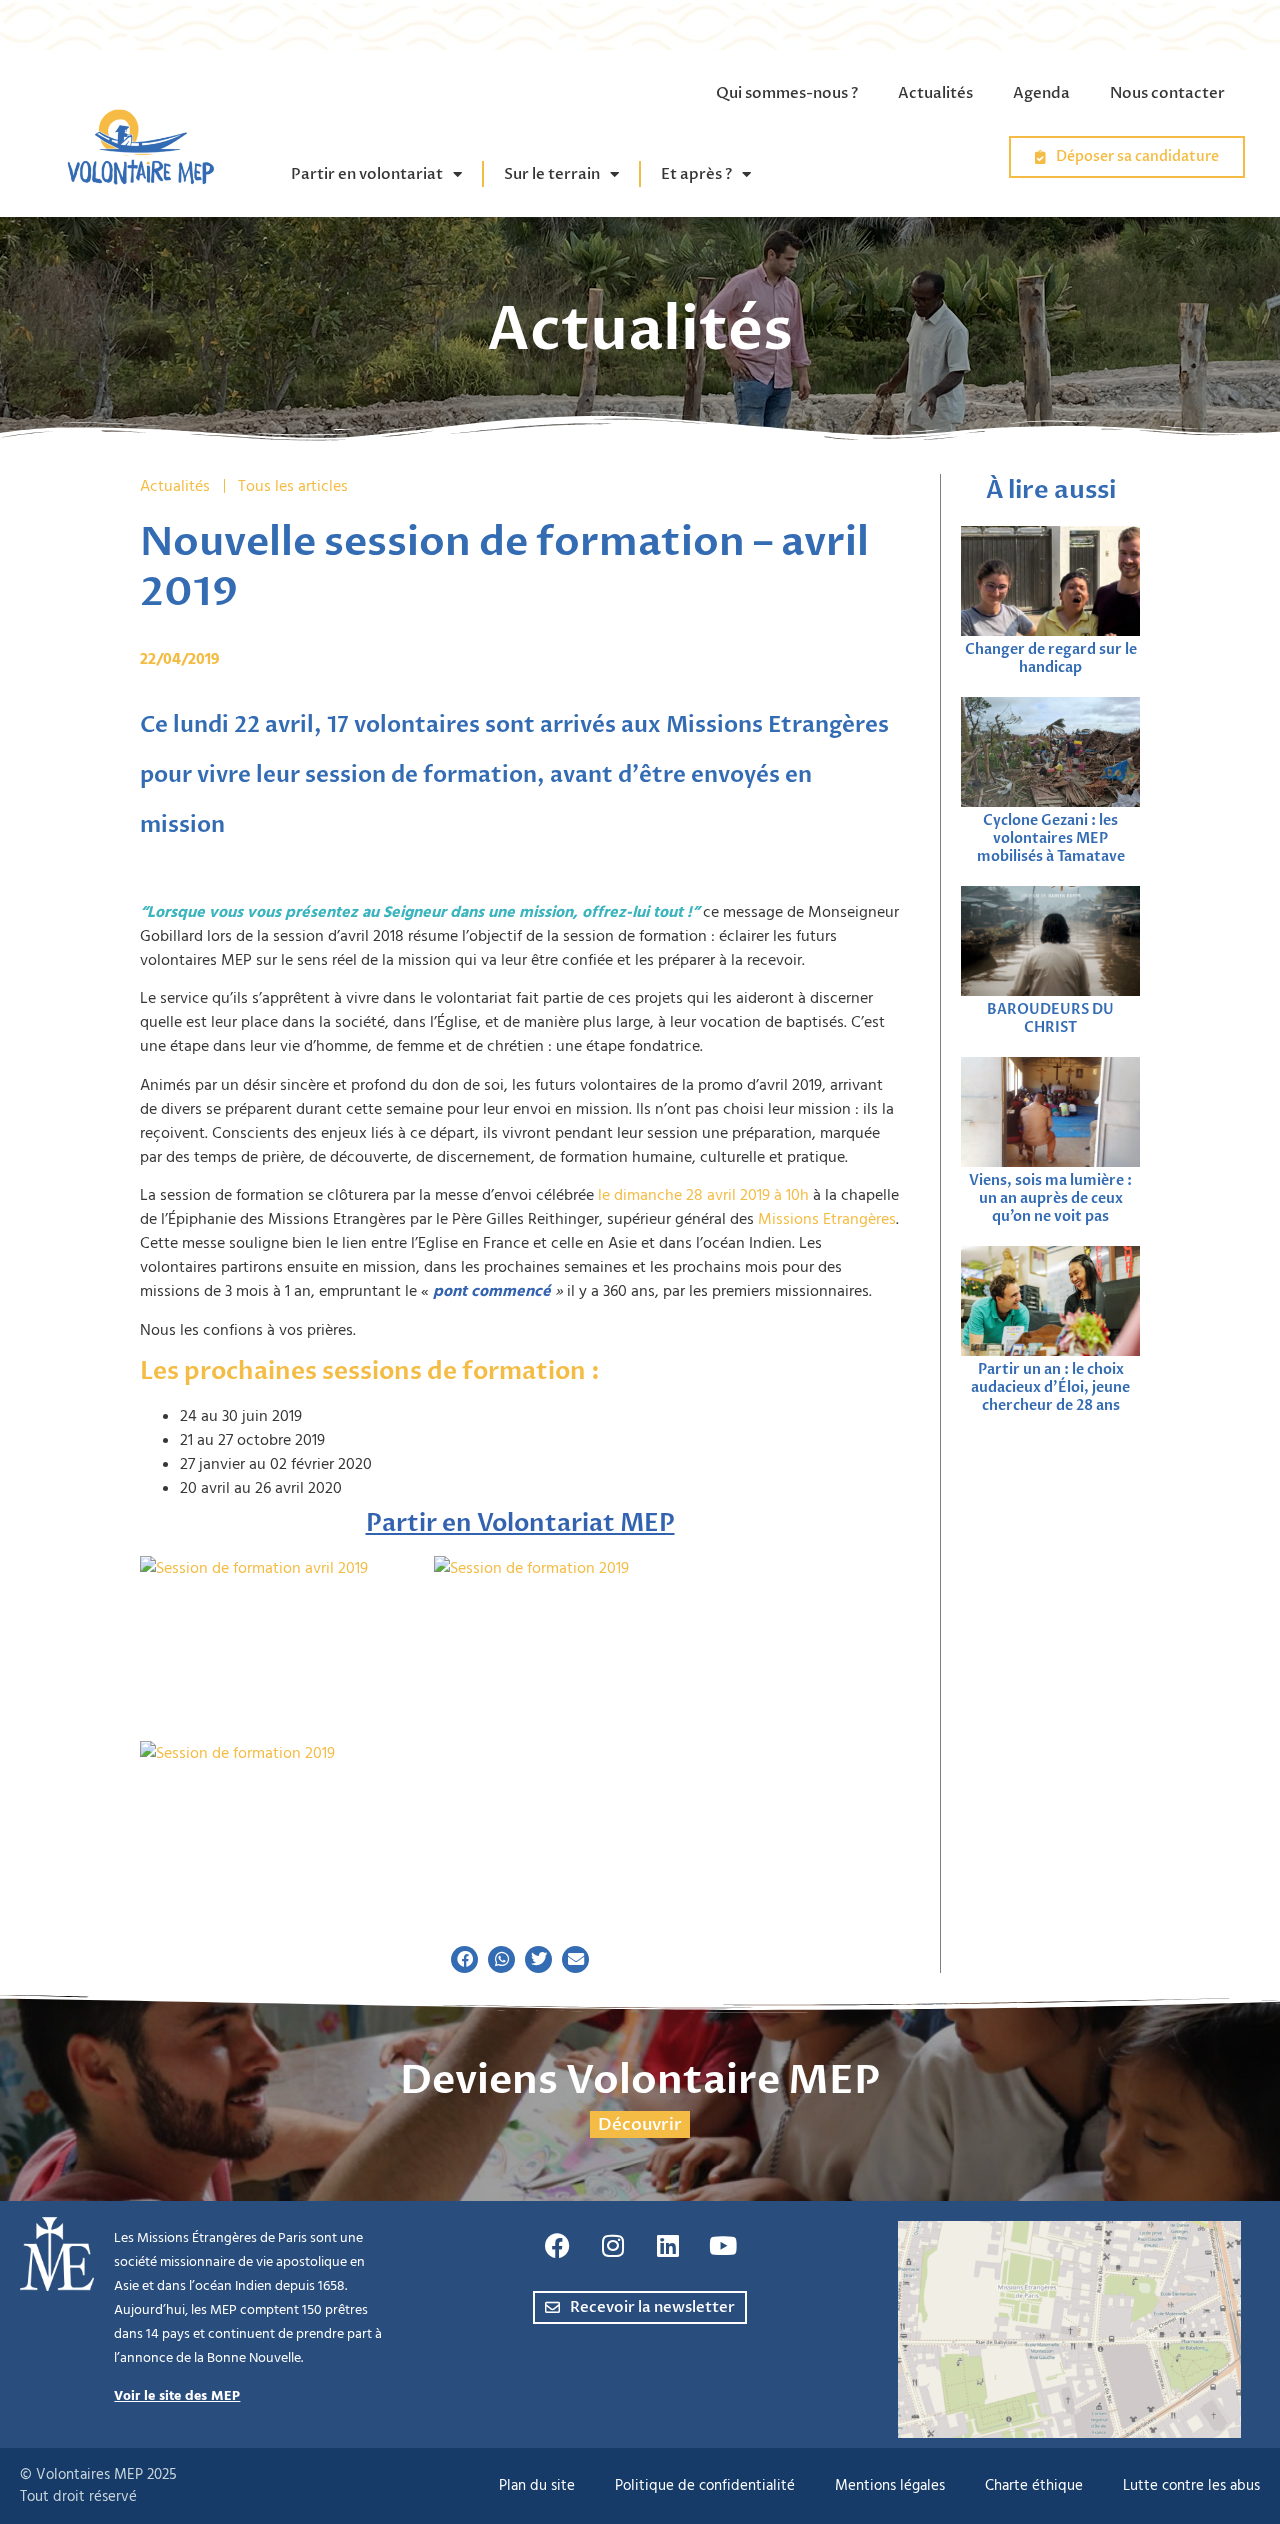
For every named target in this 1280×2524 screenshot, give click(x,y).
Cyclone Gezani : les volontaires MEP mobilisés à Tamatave (1051, 838)
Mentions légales (890, 2485)
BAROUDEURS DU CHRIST (1050, 1018)
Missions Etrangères (827, 1219)
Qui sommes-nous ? (787, 93)
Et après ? (696, 174)
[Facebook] (558, 2246)
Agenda (1041, 93)
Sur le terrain (552, 174)
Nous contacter (1167, 93)
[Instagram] (613, 2246)
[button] (464, 1959)
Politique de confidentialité (705, 2485)
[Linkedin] (668, 2246)
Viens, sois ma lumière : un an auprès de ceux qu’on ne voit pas (1050, 1198)
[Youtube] (723, 2246)
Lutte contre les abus (1191, 2485)
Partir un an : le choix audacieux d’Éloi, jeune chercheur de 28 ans (1050, 1387)
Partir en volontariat (367, 174)
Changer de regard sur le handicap (1051, 658)
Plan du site (537, 2485)
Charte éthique (1034, 2485)
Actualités (935, 93)
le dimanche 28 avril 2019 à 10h (703, 1195)
